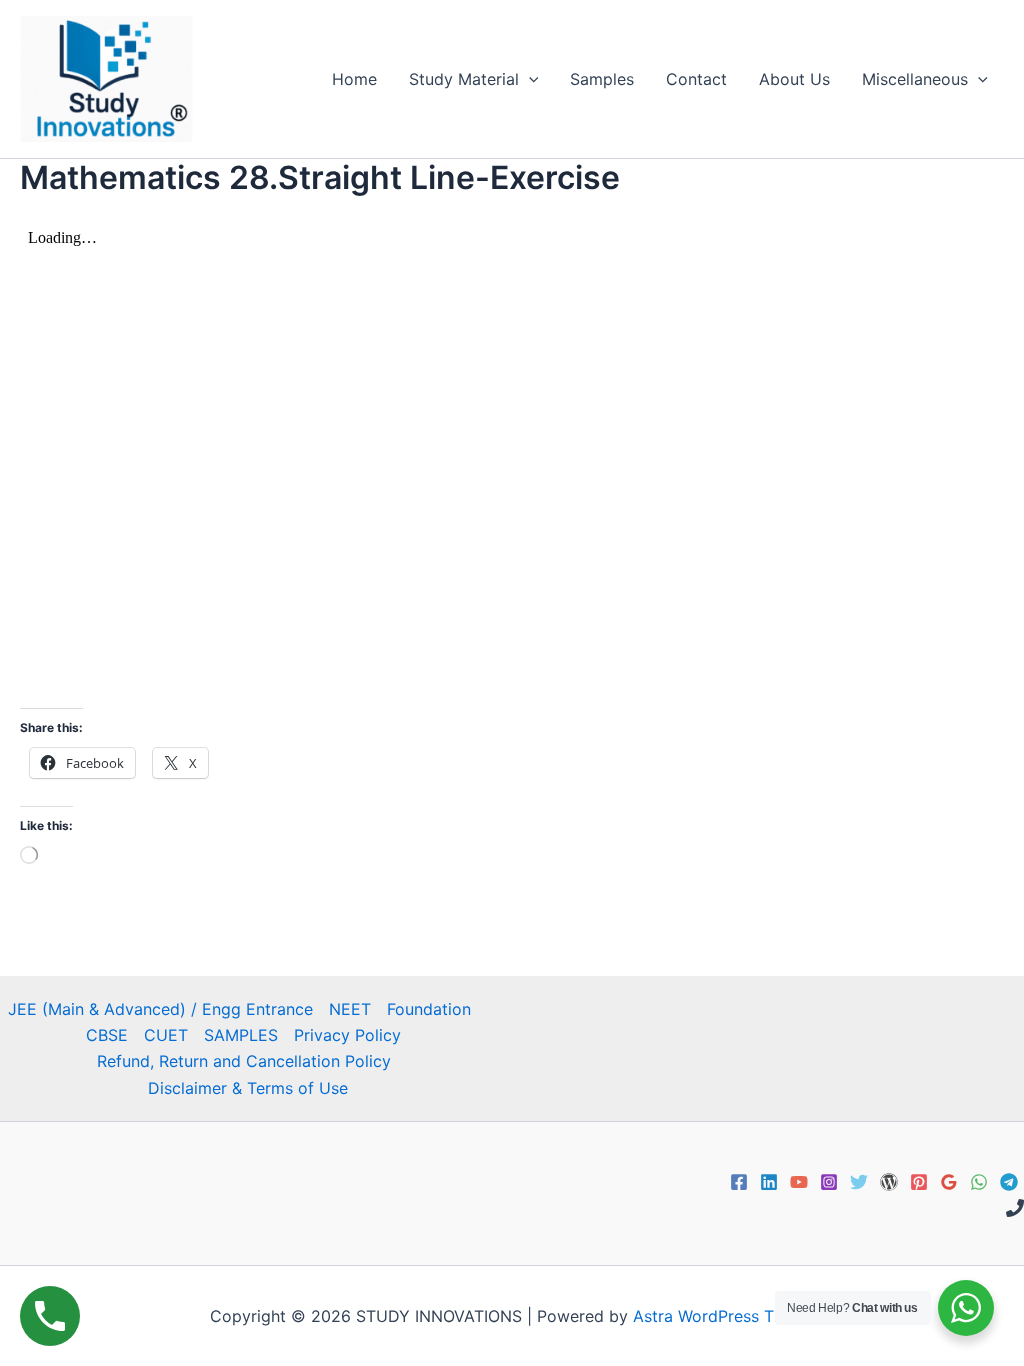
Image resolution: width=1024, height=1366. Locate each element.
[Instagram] (829, 1182)
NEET (350, 1009)
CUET (166, 1035)
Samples (602, 79)
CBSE (107, 1035)
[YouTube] (799, 1182)
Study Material (464, 79)
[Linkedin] (769, 1182)
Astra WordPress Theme (724, 1316)
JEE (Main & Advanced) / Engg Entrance (160, 1009)
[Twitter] (859, 1182)
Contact (696, 79)
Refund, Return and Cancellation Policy (244, 1061)
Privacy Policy (347, 1035)
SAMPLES (241, 1035)
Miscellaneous (915, 79)
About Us (794, 79)
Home (354, 79)
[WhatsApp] (979, 1182)
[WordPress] (889, 1182)
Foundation (429, 1009)
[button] (529, 79)
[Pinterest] (919, 1182)
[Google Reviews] (949, 1182)
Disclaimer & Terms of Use (248, 1088)
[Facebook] (739, 1182)
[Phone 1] (1015, 1208)
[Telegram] (1009, 1182)
